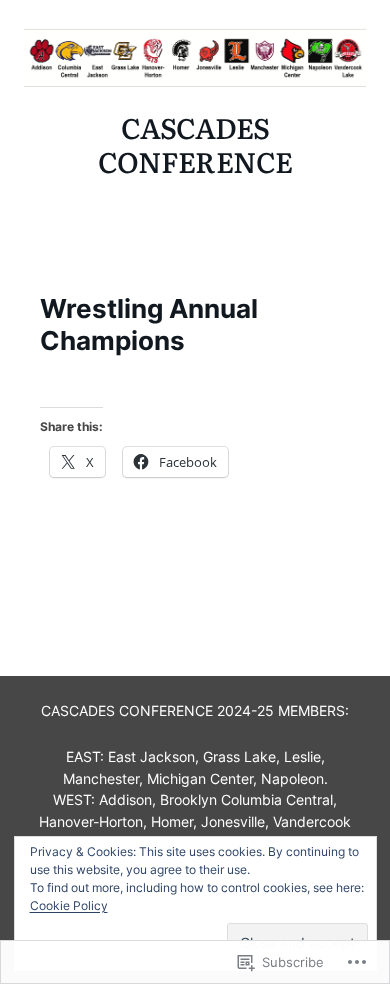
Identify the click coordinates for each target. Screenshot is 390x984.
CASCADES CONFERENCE (194, 144)
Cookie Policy (69, 905)
